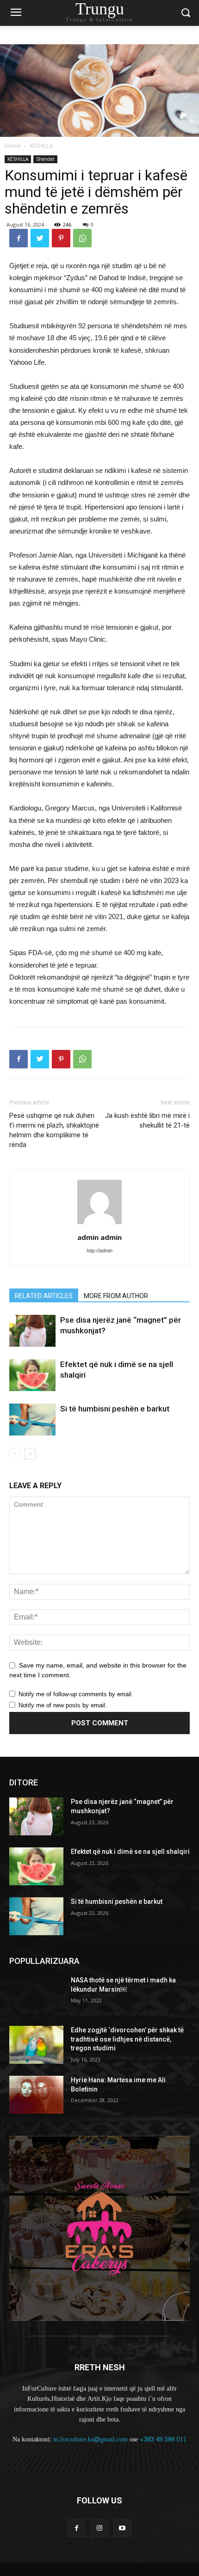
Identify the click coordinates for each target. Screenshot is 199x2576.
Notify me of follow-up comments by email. (76, 1694)
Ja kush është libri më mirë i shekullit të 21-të (147, 1120)
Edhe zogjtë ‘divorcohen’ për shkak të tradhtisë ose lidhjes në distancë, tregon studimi (127, 2039)
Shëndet (45, 159)
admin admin (99, 1237)
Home (13, 146)
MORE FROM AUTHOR (116, 1296)
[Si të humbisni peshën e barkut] (32, 1420)
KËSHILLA (41, 146)
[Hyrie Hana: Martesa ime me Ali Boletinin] (36, 2095)
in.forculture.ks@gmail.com (90, 2439)
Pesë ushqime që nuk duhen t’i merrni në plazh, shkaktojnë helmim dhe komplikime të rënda (54, 1130)
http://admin (99, 1251)
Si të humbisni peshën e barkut (115, 1409)
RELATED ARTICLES (44, 1296)
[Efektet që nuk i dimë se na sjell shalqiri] (32, 1375)
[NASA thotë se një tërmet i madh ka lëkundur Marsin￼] (36, 1995)
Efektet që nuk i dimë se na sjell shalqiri (130, 1852)
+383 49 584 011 (163, 2439)
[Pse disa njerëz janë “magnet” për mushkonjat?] (32, 1331)
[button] (185, 13)
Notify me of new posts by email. (63, 1705)
